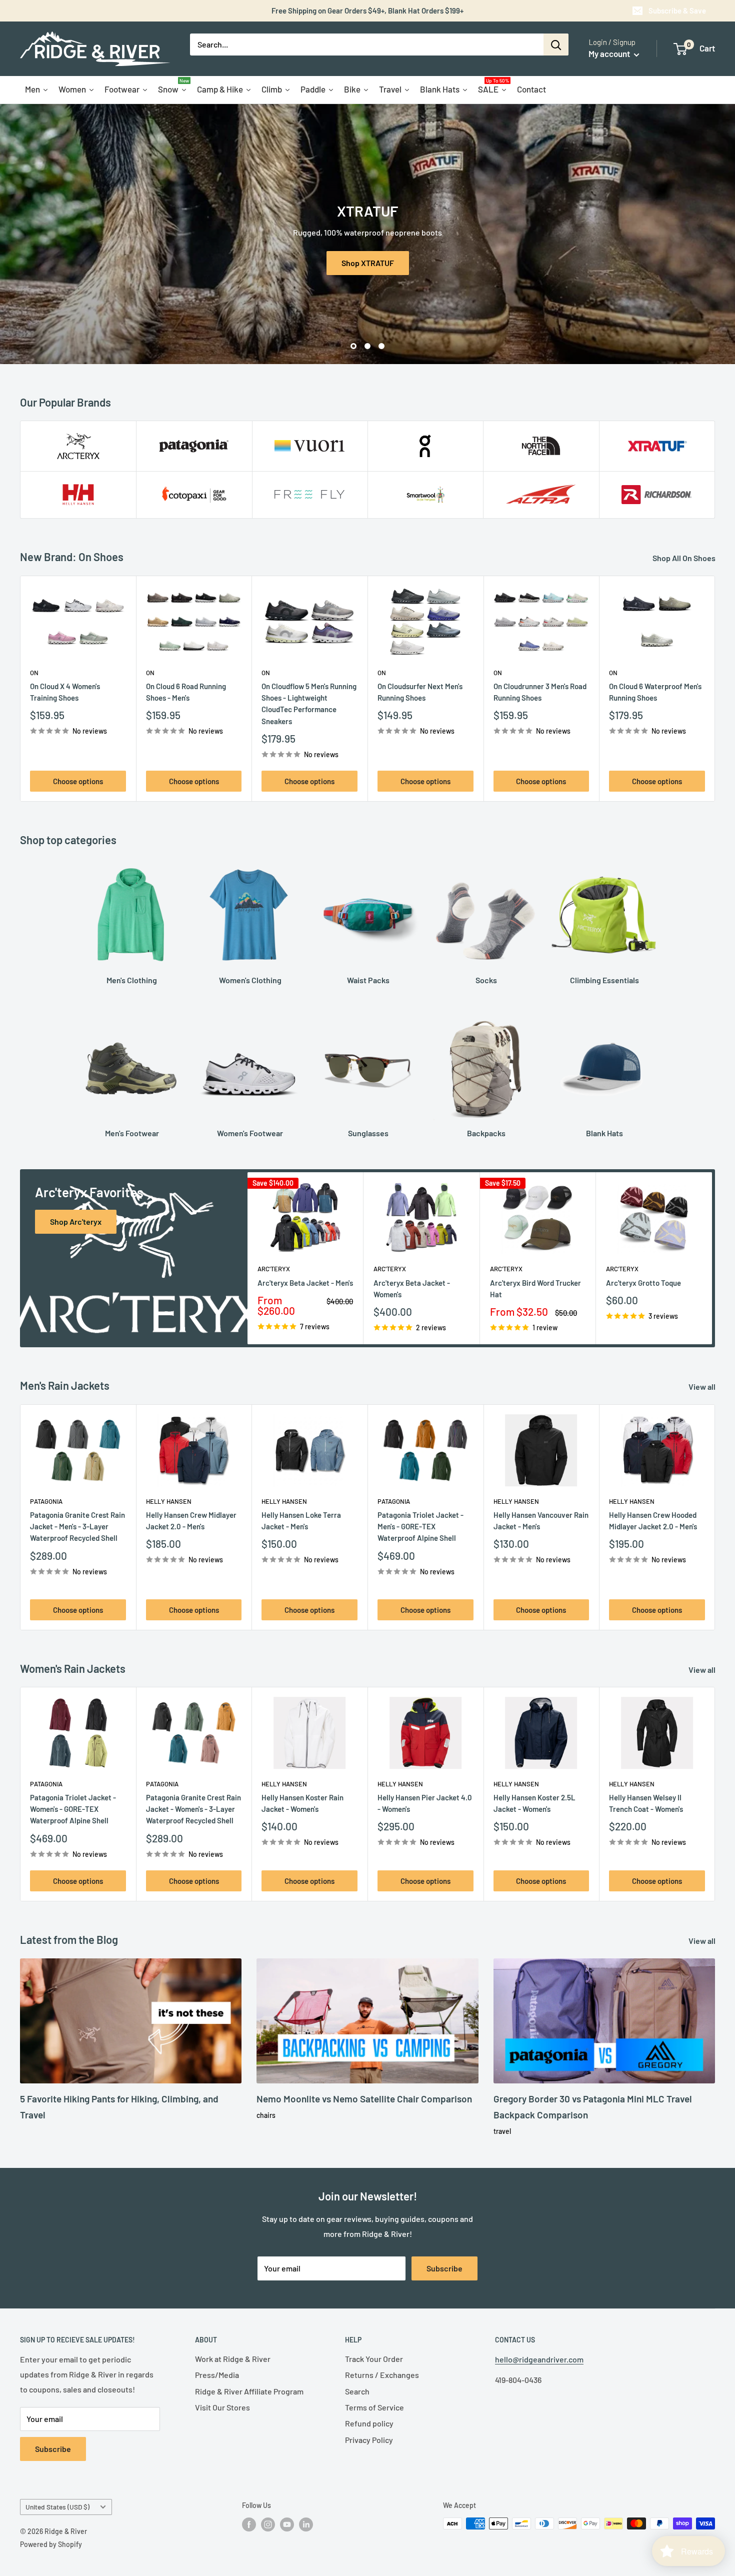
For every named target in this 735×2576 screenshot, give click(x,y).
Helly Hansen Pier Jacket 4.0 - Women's (425, 1803)
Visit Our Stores (222, 2407)
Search (357, 2391)
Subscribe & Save (677, 11)
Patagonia (46, 1501)
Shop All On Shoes (685, 558)
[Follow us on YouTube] (287, 2524)
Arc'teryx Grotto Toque (643, 1282)
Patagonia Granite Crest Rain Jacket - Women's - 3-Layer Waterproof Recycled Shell (193, 1809)
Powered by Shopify (51, 2544)
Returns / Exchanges (382, 2375)
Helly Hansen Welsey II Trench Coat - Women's (646, 1803)
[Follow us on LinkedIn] (306, 2524)
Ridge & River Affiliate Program (249, 2391)
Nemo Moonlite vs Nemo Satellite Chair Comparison (364, 2099)
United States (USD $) (57, 2507)
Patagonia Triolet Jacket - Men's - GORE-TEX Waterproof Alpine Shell (420, 1526)
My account (610, 54)
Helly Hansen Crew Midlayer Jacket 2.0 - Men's (191, 1520)
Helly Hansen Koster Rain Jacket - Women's (302, 1803)
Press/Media (217, 2375)
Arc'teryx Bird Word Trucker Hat (535, 1288)
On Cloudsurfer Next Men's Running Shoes (420, 692)
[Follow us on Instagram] (268, 2524)
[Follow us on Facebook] (249, 2524)
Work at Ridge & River (233, 2359)
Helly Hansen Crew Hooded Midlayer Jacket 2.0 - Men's (653, 1520)
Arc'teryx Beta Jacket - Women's (412, 1288)
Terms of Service (374, 2407)
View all (703, 1387)
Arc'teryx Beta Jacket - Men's (305, 1282)
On (34, 673)
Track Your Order (374, 2359)
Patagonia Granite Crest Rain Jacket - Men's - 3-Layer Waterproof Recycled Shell (77, 1526)
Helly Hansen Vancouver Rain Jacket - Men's (541, 1520)
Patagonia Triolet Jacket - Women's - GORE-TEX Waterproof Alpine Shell (73, 1809)
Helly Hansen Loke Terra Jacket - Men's (301, 1520)
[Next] (715, 689)
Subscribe (444, 2268)
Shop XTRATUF (368, 262)
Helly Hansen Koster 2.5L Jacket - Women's (534, 1803)
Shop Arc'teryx (76, 1221)
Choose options (78, 781)
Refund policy (369, 2423)
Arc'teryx (274, 1269)
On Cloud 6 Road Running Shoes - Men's (186, 692)
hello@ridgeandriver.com (539, 2359)
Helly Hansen (169, 1501)
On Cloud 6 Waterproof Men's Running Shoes (655, 692)
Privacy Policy (369, 2440)
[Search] (556, 45)
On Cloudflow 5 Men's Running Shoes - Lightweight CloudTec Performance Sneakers (309, 704)
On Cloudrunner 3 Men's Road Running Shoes (540, 692)
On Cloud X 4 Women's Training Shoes (65, 692)
